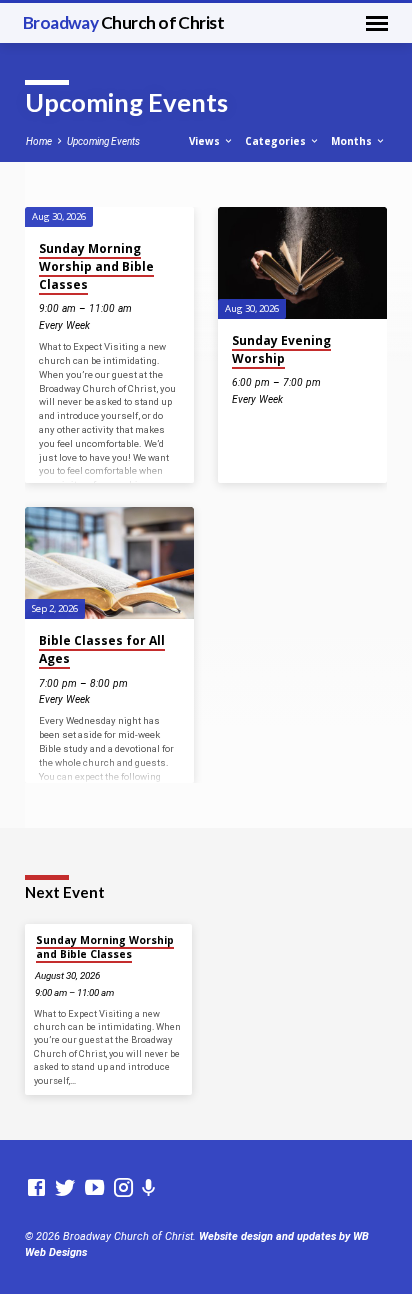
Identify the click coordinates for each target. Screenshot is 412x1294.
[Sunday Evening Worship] (302, 263)
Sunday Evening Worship (281, 349)
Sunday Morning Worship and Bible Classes (96, 266)
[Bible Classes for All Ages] (109, 563)
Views (206, 141)
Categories (277, 141)
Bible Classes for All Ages (102, 649)
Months (353, 141)
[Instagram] (123, 1188)
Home (39, 141)
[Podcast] (149, 1188)
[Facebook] (36, 1188)
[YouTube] (94, 1188)
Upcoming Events (103, 141)
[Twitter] (65, 1188)
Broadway (124, 22)
